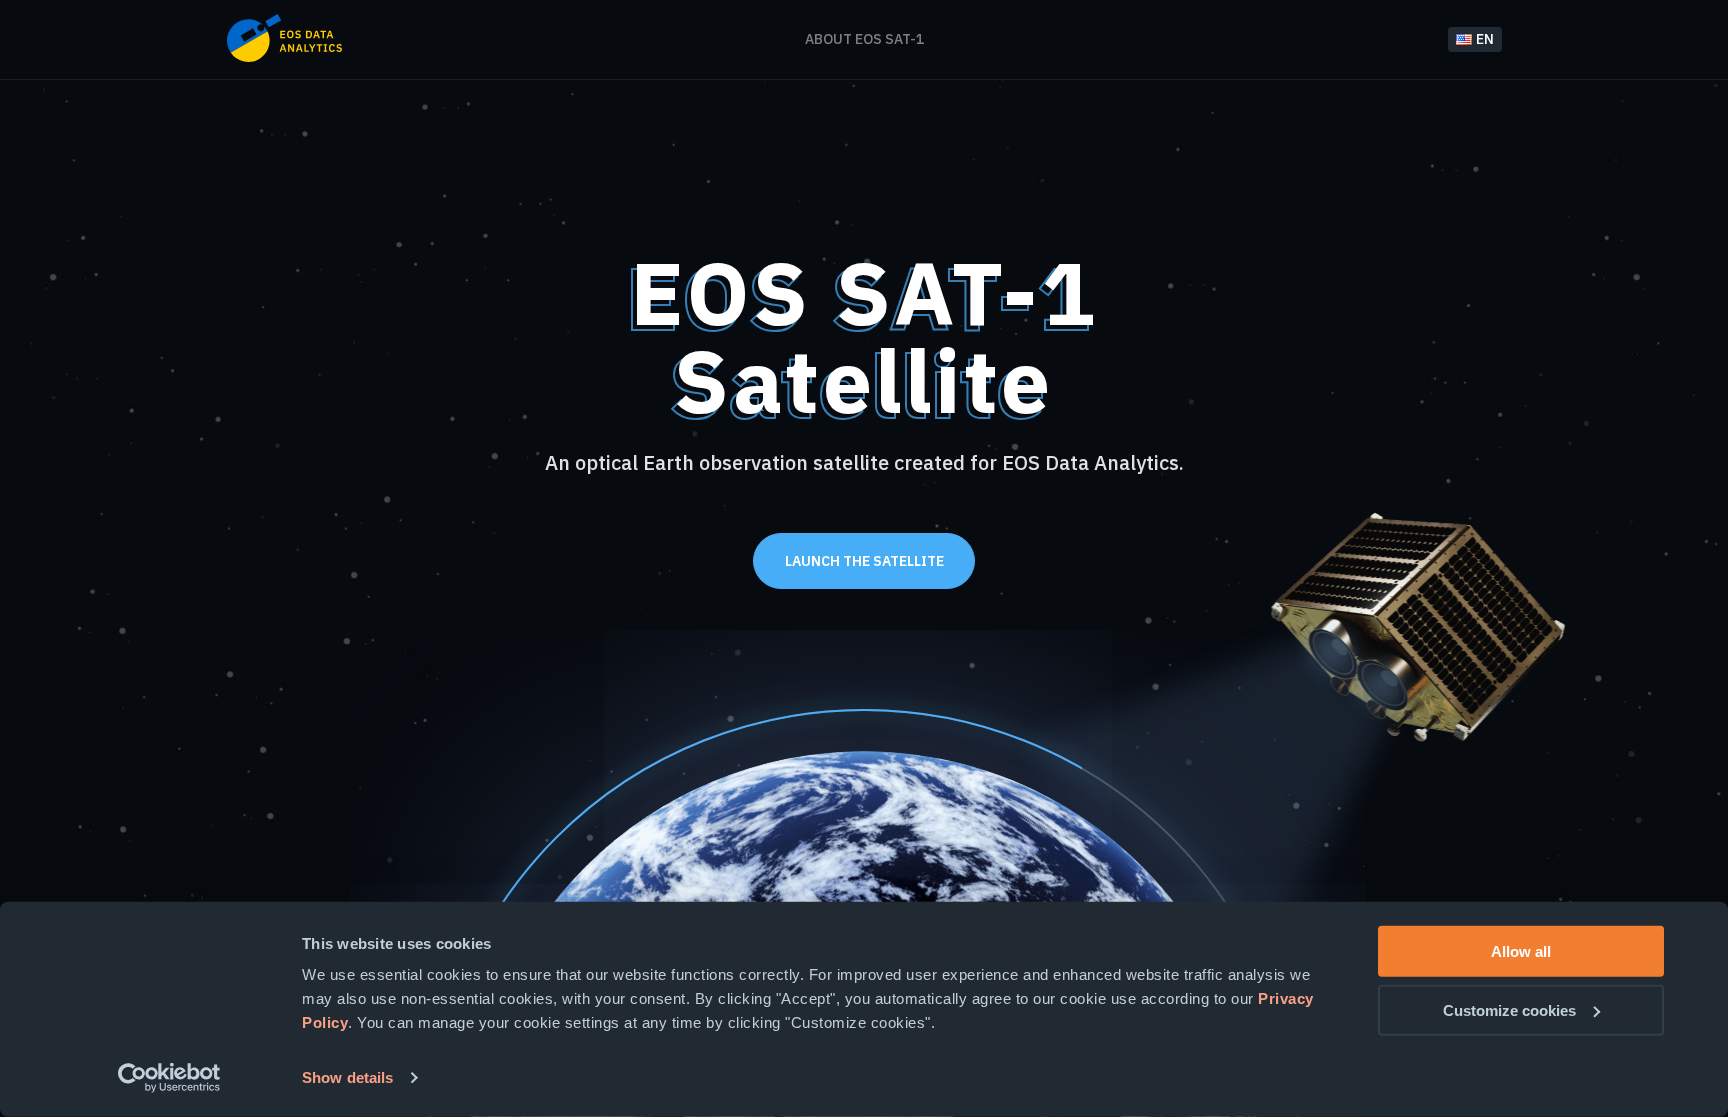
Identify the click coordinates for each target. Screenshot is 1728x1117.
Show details (347, 1077)
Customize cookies (1509, 1009)
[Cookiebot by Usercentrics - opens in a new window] (169, 1078)
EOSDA (284, 38)
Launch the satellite (864, 561)
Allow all (1521, 951)
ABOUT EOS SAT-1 (864, 39)
